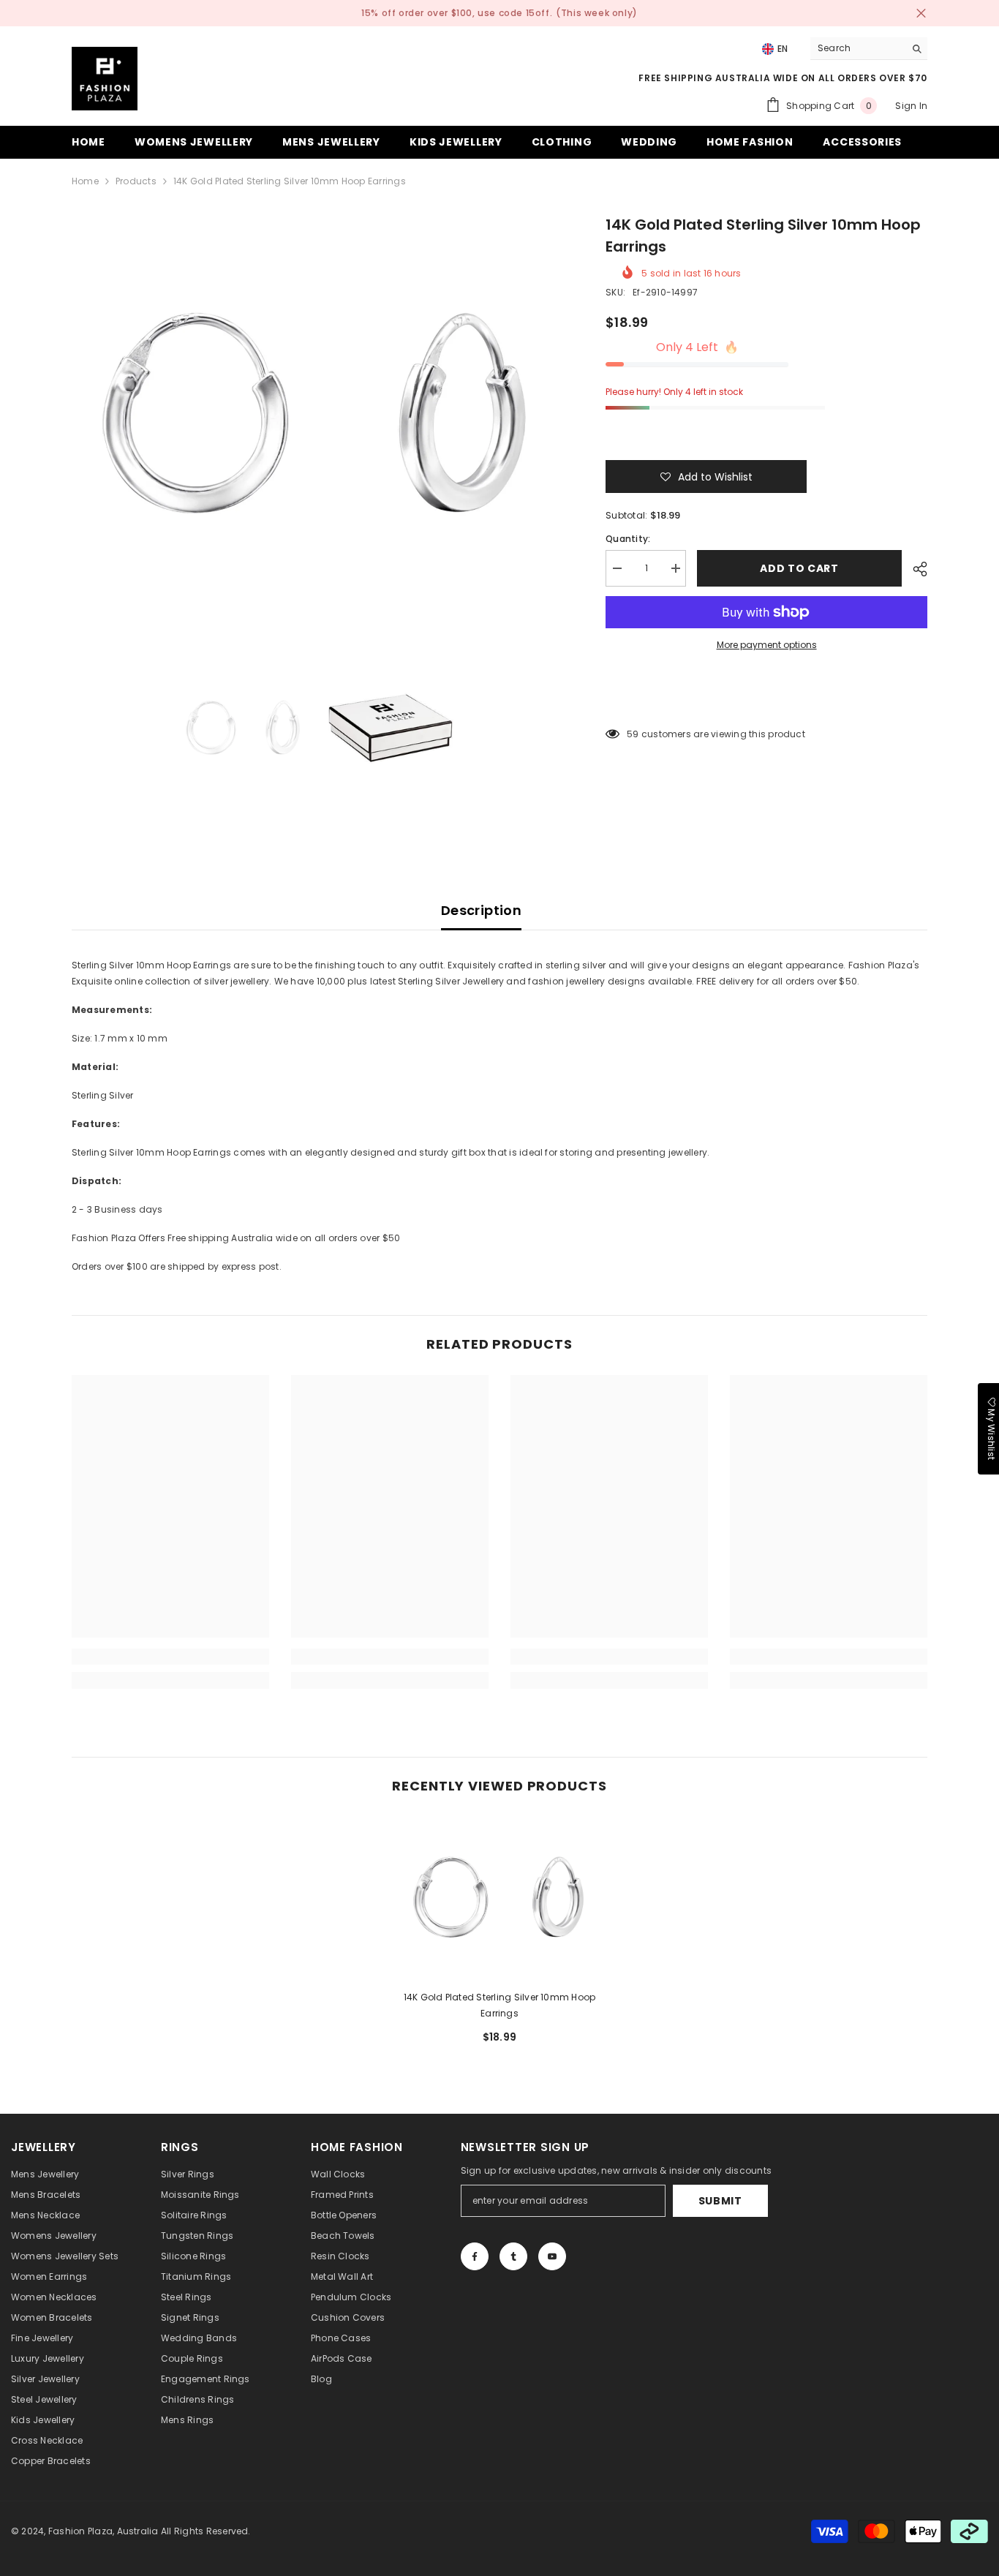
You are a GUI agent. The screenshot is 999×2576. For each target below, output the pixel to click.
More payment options (767, 645)
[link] (170, 1657)
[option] (317, 414)
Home (85, 181)
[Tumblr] (513, 2256)
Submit (720, 2201)
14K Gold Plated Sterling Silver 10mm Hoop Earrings (500, 2005)
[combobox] (857, 48)
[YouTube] (552, 2256)
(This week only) (597, 13)
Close (921, 14)
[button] (706, 477)
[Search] (869, 49)
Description (481, 910)
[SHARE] (915, 569)
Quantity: (628, 539)
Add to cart (799, 568)
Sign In (911, 106)
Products (136, 181)
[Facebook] (475, 2256)
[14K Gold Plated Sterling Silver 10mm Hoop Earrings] (499, 1898)
